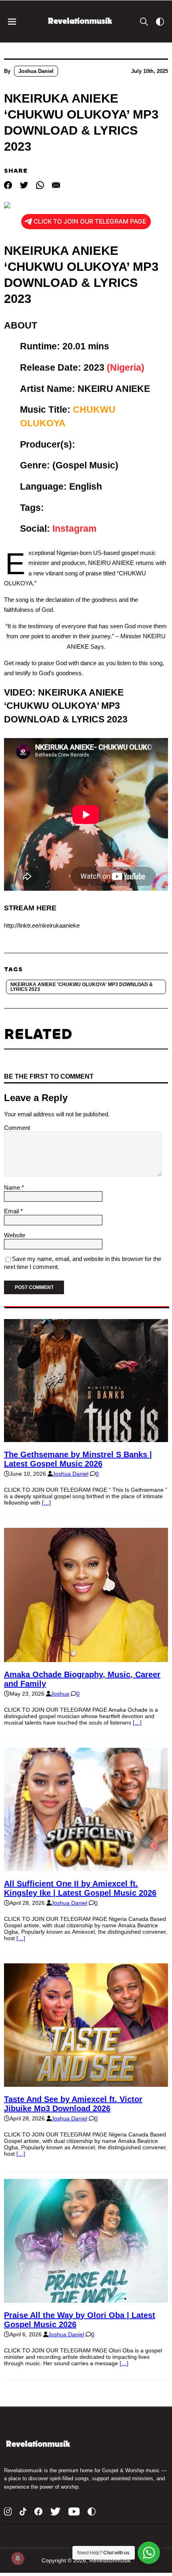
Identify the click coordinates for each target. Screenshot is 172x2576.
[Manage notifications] (18, 2558)
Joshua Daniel (36, 71)
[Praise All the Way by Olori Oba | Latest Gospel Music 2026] (86, 2300)
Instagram (74, 529)
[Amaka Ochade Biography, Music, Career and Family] (86, 1659)
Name (13, 1187)
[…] (46, 1503)
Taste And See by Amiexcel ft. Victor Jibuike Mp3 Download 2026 (73, 2104)
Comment (17, 1128)
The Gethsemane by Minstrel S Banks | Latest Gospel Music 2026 (78, 1459)
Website (15, 1235)
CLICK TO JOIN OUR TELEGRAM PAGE (90, 221)
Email (12, 1211)
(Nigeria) (126, 367)
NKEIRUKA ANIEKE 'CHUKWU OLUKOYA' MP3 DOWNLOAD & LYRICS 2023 (82, 987)
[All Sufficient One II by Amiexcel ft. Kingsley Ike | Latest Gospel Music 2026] (86, 1868)
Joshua (60, 1694)
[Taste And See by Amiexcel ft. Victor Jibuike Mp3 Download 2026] (86, 2084)
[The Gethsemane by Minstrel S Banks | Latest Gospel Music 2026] (86, 1439)
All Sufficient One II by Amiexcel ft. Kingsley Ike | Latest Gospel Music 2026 (80, 1888)
